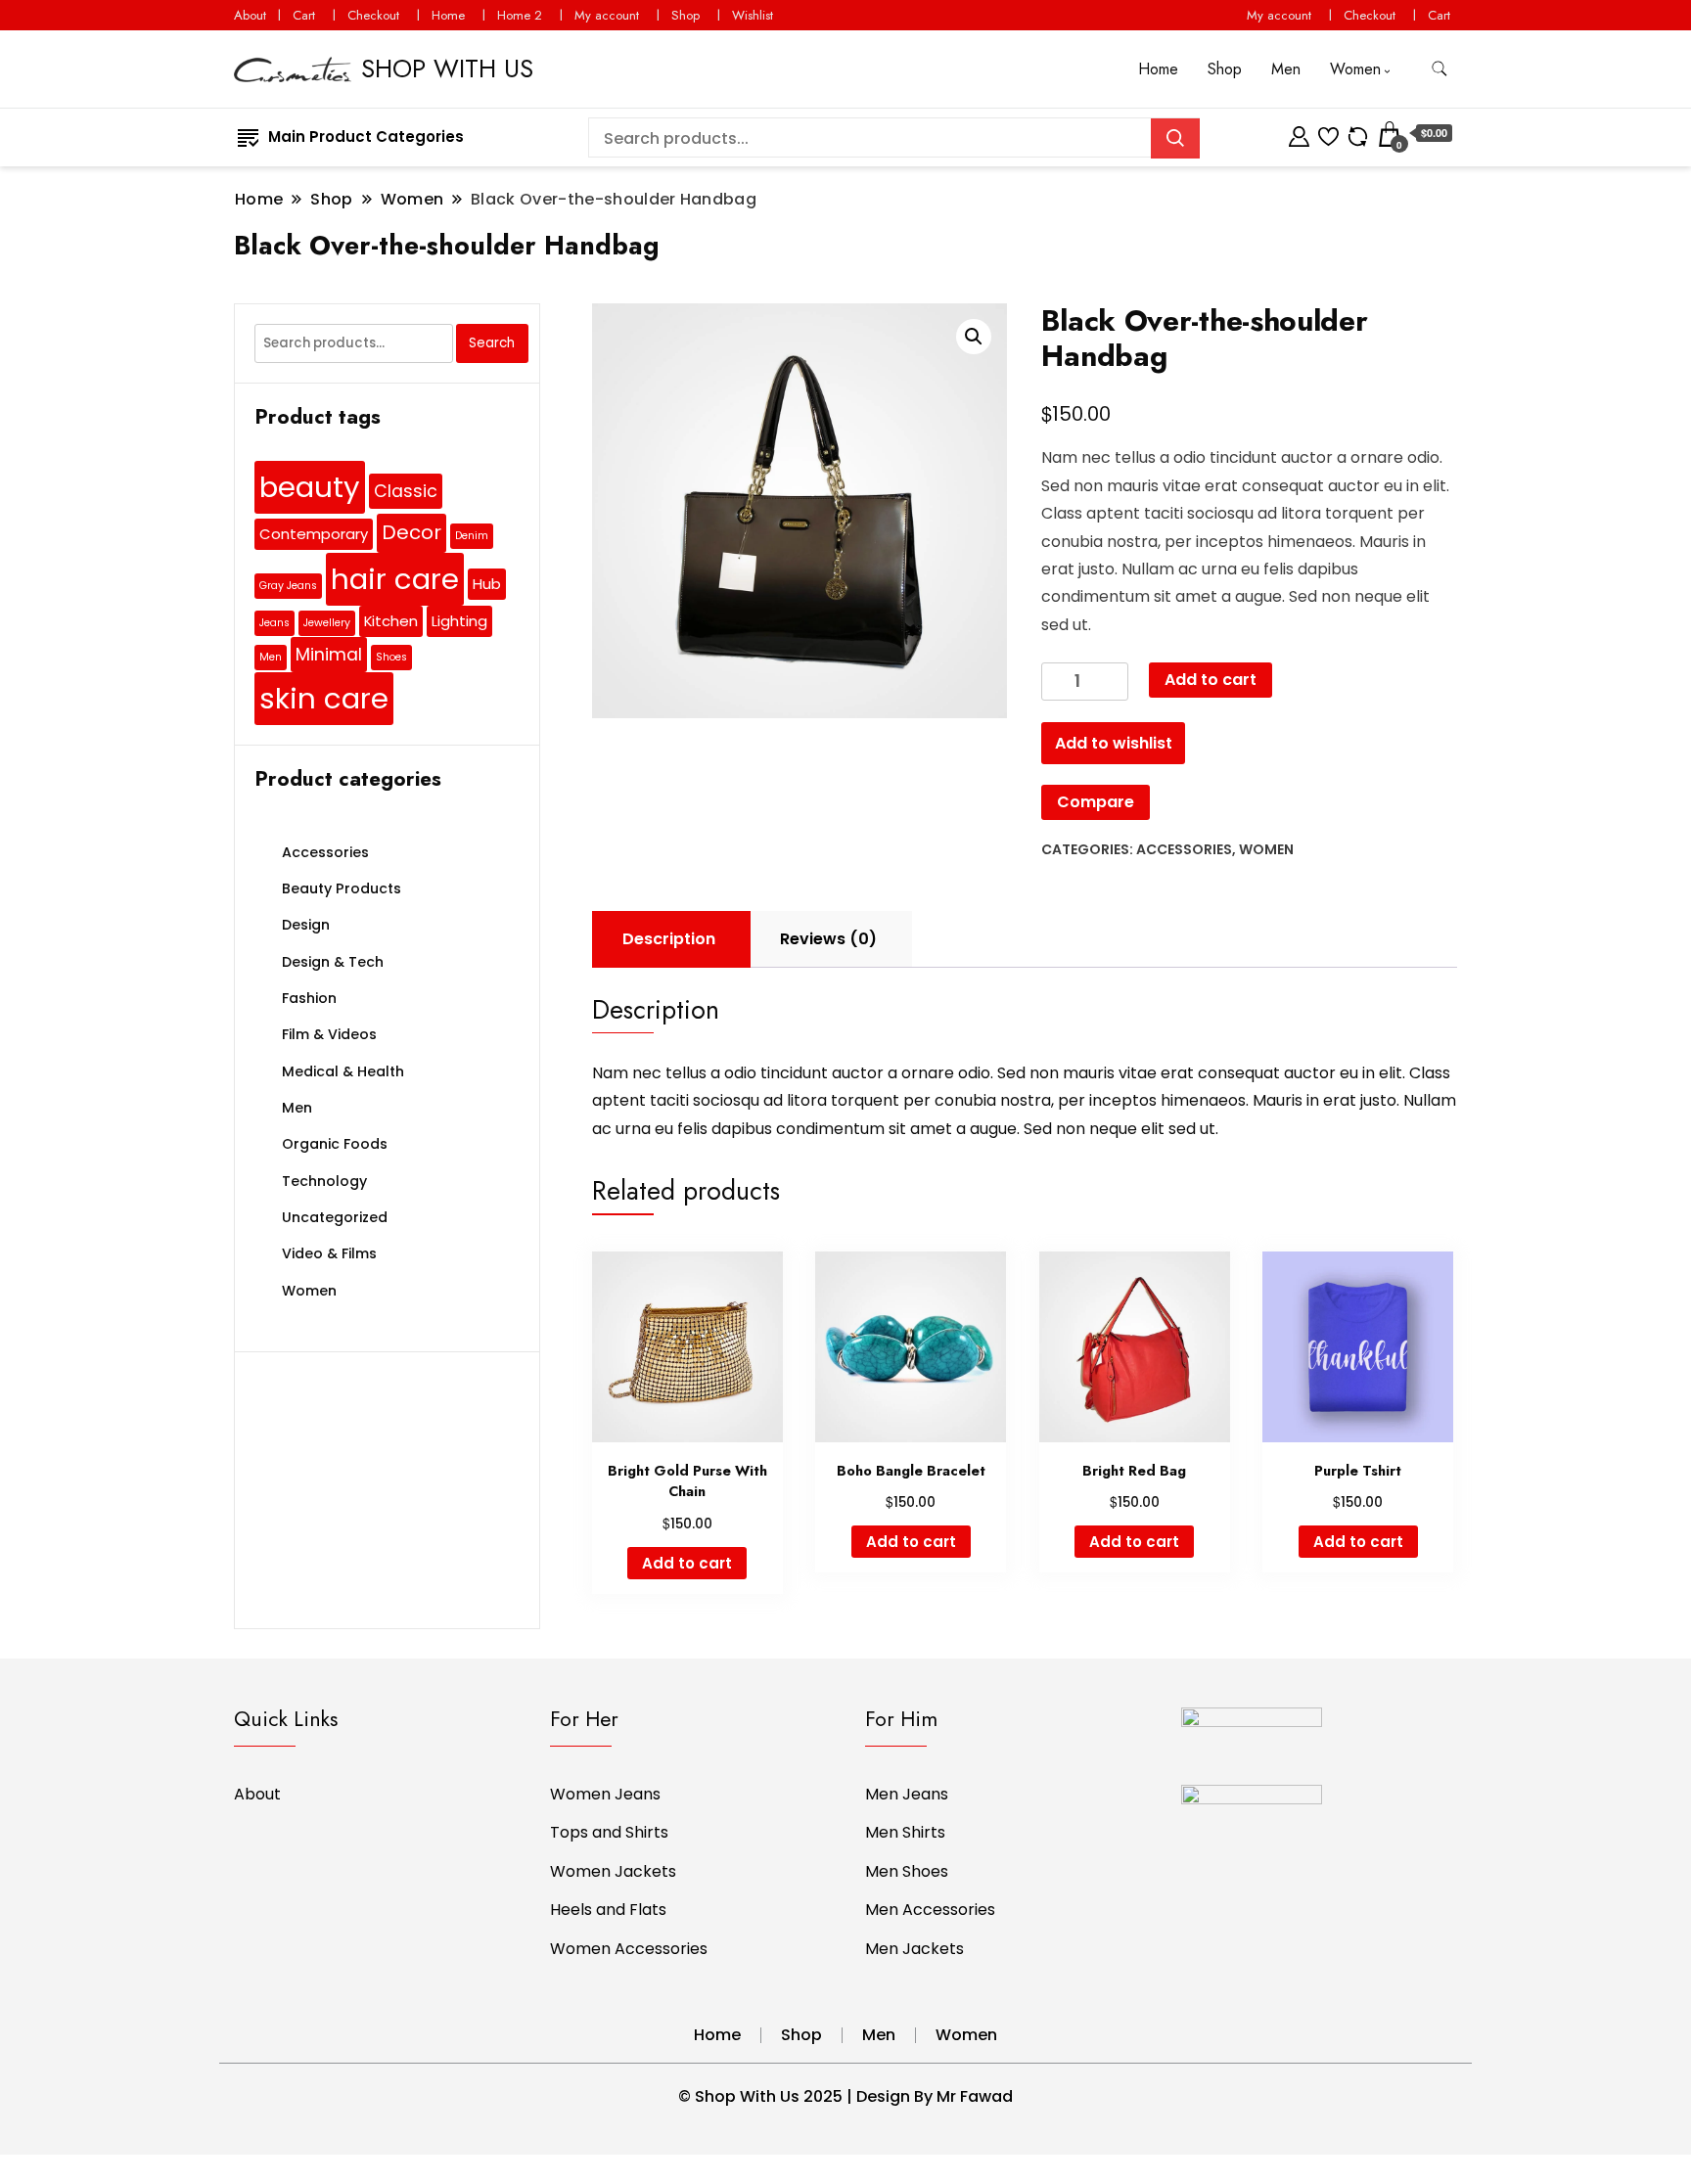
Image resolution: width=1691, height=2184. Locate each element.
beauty (310, 487)
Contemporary (314, 534)
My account (607, 15)
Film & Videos (329, 1034)
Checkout (373, 15)
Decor (411, 532)
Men (1286, 69)
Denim (472, 536)
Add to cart (1211, 680)
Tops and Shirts (609, 1832)
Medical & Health (343, 1071)
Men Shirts (905, 1832)
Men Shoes (907, 1871)
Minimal (329, 655)
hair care (395, 579)
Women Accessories (629, 1949)
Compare (1096, 802)
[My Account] (1299, 134)
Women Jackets (613, 1871)
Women (1355, 69)
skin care (324, 698)
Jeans (274, 623)
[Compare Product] (1358, 134)
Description (669, 939)
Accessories (1184, 849)
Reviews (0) (828, 939)
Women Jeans (605, 1794)
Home (448, 15)
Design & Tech (333, 962)
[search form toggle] (1440, 69)
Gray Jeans (288, 586)
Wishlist (753, 15)
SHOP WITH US (447, 68)
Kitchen (391, 621)
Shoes (391, 657)
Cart (304, 15)
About (250, 15)
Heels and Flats (608, 1910)
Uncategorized (335, 1217)
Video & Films (329, 1253)
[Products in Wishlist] (1328, 134)
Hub (487, 584)
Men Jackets (914, 1949)
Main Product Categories (366, 136)
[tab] (669, 939)
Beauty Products (342, 888)
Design (306, 925)
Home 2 (520, 15)
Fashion (309, 998)
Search (492, 343)
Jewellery (327, 623)
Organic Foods (335, 1144)
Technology (324, 1181)
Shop (686, 15)
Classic (406, 491)
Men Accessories (930, 1910)
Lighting (459, 621)
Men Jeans (907, 1794)
